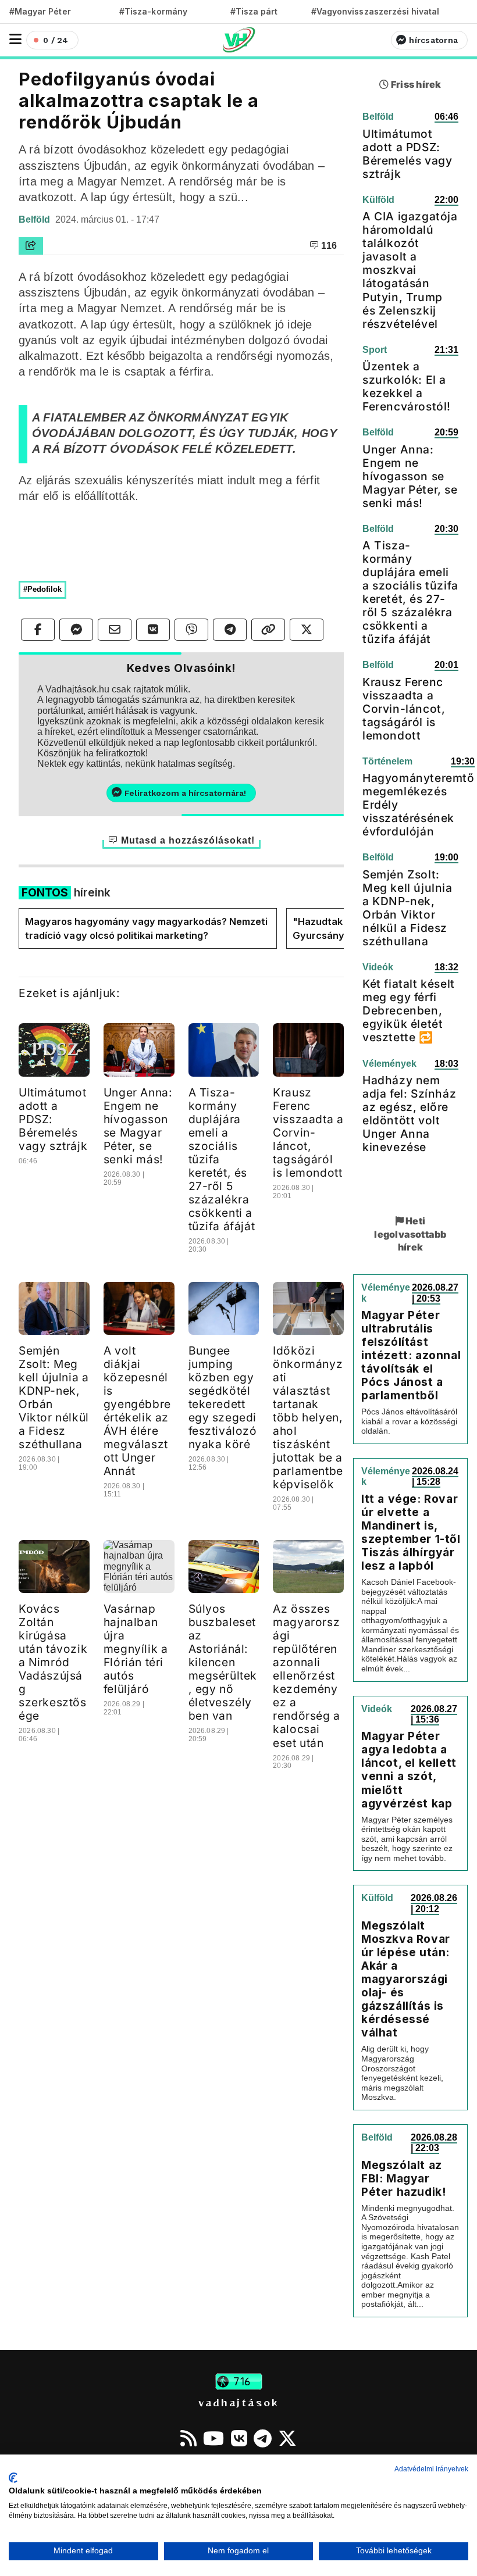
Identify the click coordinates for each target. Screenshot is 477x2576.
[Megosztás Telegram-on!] (230, 630)
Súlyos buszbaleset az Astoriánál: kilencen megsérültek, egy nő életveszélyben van (223, 1662)
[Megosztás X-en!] (307, 630)
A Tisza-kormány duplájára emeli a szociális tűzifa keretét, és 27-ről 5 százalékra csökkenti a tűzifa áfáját (410, 592)
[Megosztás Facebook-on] (38, 630)
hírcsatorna (433, 40)
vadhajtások (238, 2402)
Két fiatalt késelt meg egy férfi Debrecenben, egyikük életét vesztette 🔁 (409, 1010)
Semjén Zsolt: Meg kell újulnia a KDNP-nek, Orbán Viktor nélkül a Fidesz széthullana (54, 1397)
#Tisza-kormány (153, 11)
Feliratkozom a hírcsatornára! (185, 793)
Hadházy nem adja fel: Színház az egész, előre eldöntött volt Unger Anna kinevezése (409, 1114)
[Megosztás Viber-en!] (191, 630)
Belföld (35, 219)
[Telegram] (263, 2438)
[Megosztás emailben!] (115, 630)
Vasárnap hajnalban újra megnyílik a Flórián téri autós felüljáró (136, 1649)
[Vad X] (287, 2438)
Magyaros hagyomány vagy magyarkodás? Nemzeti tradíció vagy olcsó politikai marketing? (146, 928)
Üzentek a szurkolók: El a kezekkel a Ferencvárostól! (407, 386)
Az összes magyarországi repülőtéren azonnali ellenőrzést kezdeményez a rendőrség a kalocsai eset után (307, 1675)
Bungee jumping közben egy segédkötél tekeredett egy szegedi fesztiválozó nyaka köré (223, 1397)
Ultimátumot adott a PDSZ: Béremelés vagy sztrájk (407, 154)
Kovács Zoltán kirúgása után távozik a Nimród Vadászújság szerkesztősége (53, 1662)
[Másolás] (268, 630)
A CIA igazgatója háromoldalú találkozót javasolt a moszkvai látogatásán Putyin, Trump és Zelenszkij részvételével (410, 270)
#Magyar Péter (40, 11)
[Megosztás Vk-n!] (153, 630)
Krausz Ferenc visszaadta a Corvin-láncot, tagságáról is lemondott (308, 1132)
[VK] (239, 2438)
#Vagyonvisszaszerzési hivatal (375, 11)
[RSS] (188, 2438)
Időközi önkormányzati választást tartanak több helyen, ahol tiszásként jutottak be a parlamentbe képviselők (308, 1417)
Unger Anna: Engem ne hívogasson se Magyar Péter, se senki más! (138, 1126)
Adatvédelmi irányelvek (431, 2469)
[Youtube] (213, 2438)
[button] (15, 39)
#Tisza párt (254, 11)
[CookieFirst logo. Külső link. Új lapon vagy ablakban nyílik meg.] (13, 2478)
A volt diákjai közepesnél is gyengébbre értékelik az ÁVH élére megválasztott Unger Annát (137, 1411)
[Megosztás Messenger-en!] (76, 630)
